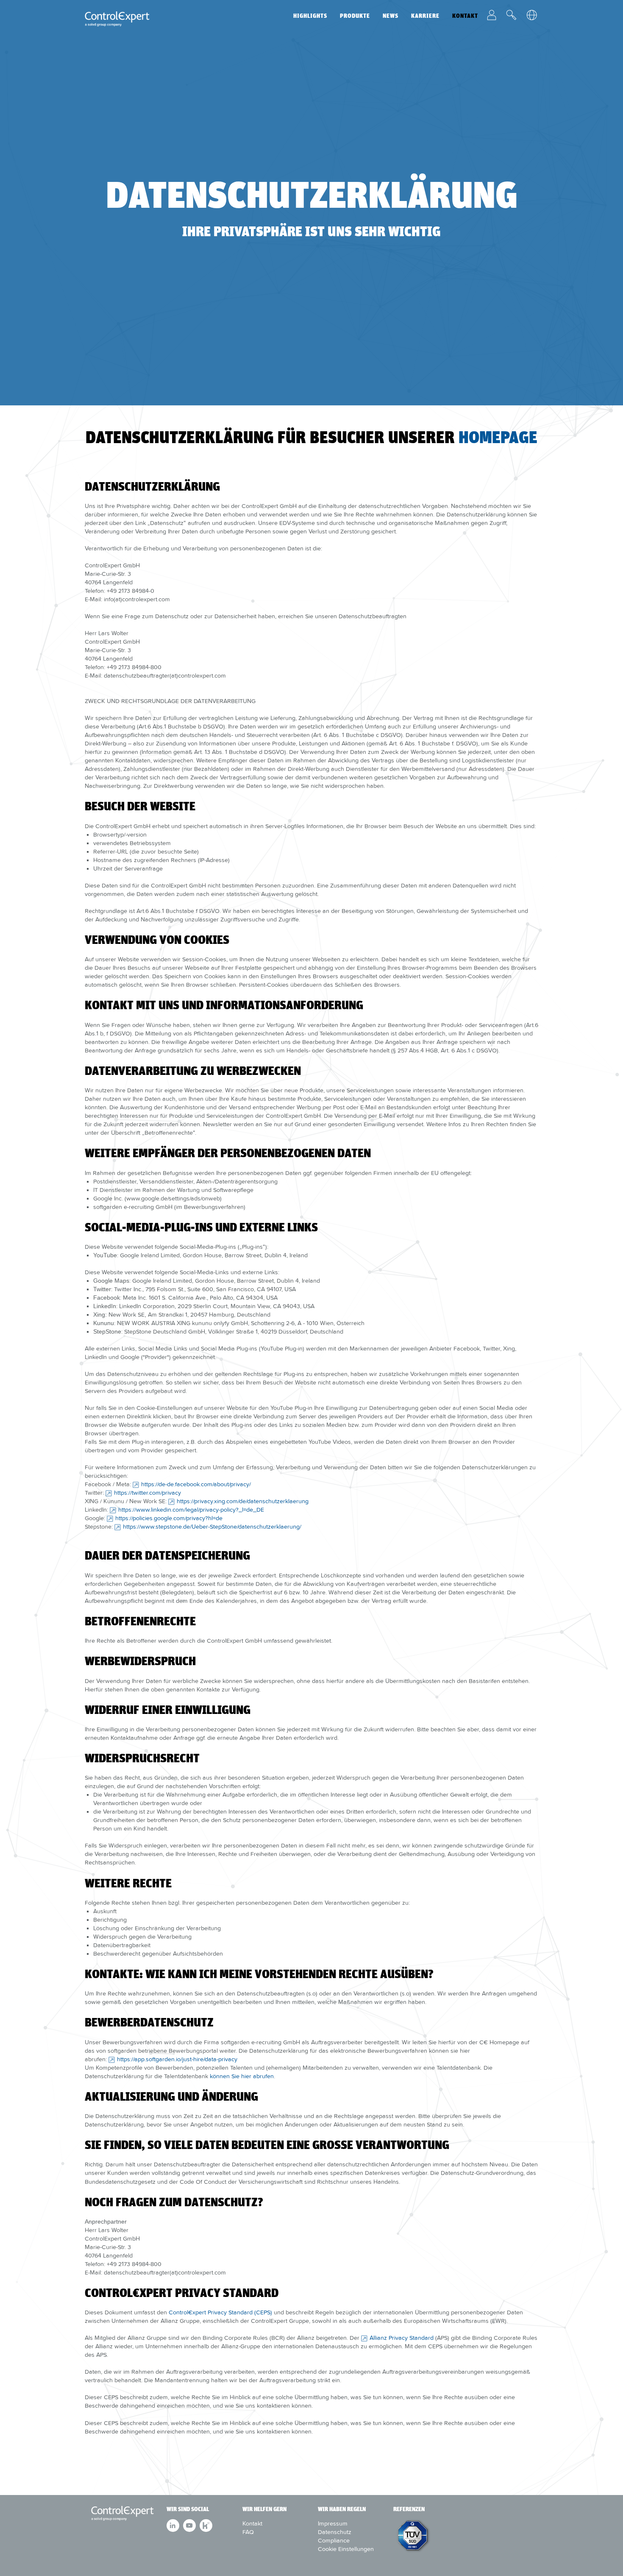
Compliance (334, 2540)
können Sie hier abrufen (242, 2076)
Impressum (333, 2523)
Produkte (355, 16)
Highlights (310, 16)
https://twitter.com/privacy (147, 1493)
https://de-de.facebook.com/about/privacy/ (196, 1484)
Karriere (425, 16)
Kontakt (465, 16)
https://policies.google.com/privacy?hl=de (169, 1518)
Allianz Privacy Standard (402, 2338)
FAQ (248, 2532)
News (391, 16)
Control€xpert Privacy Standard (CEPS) (220, 2312)
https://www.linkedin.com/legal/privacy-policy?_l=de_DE (191, 1510)
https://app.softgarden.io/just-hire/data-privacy (177, 2059)
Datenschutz (335, 2532)
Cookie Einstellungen (346, 2549)
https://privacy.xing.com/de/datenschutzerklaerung (243, 1501)
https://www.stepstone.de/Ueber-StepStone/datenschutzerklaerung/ (212, 1527)
